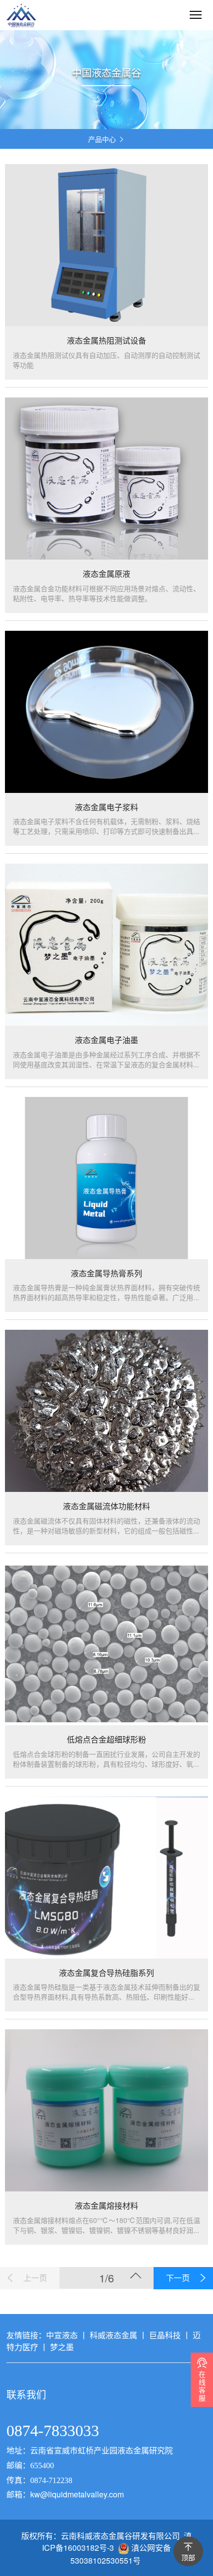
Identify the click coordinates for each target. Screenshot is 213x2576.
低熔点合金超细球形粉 (106, 1740)
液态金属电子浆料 (106, 807)
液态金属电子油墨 (106, 1040)
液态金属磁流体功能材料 (106, 1506)
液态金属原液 (106, 574)
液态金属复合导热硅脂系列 (106, 1973)
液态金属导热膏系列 (106, 1273)
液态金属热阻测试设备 (106, 341)
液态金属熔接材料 (106, 2206)
